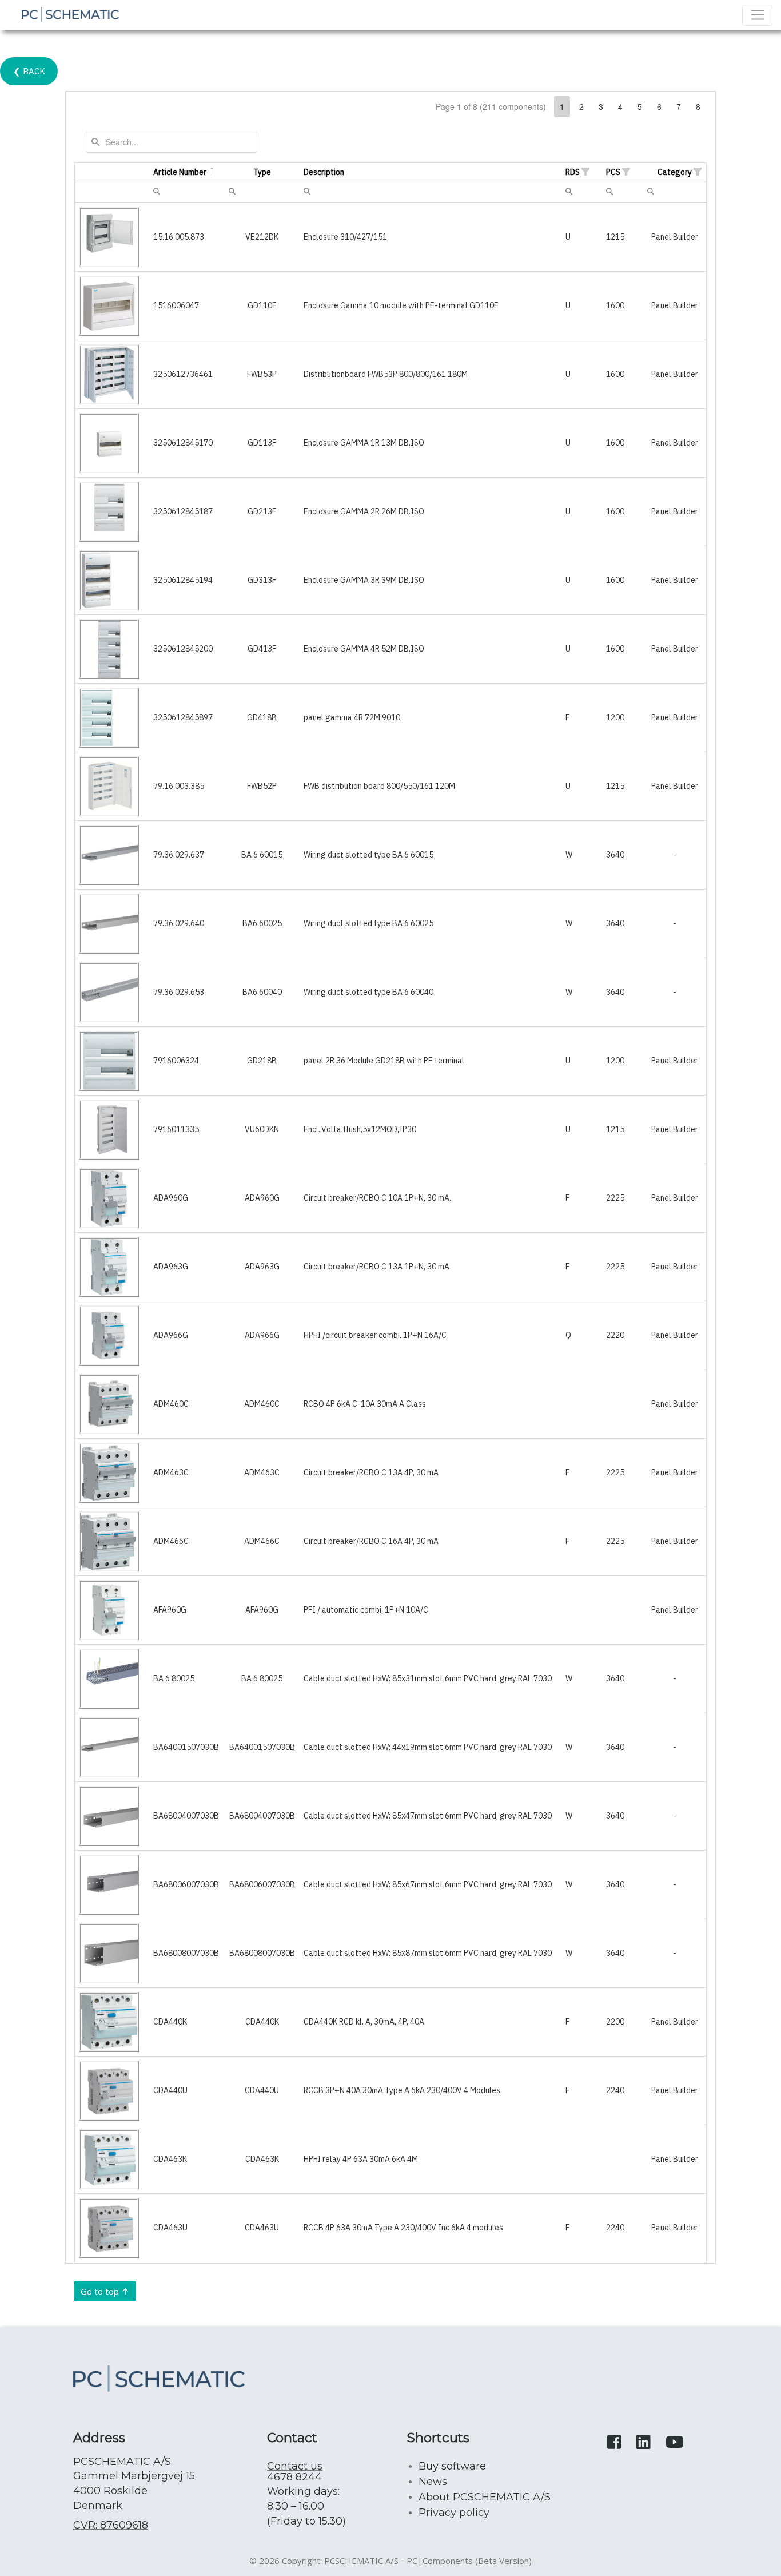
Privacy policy (454, 2513)
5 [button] (640, 106)
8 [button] (698, 106)
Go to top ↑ (105, 2291)
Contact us (295, 2466)
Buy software (452, 2466)
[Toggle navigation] (757, 15)
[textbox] (172, 142)
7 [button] (679, 106)
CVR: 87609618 (111, 2525)
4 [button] (620, 106)
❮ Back (29, 71)
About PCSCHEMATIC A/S (485, 2497)
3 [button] (601, 106)
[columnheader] (112, 173)
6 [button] (659, 106)
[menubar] (157, 191)
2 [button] (581, 106)
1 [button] (562, 106)
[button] (585, 172)
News (433, 2482)
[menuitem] (157, 190)
